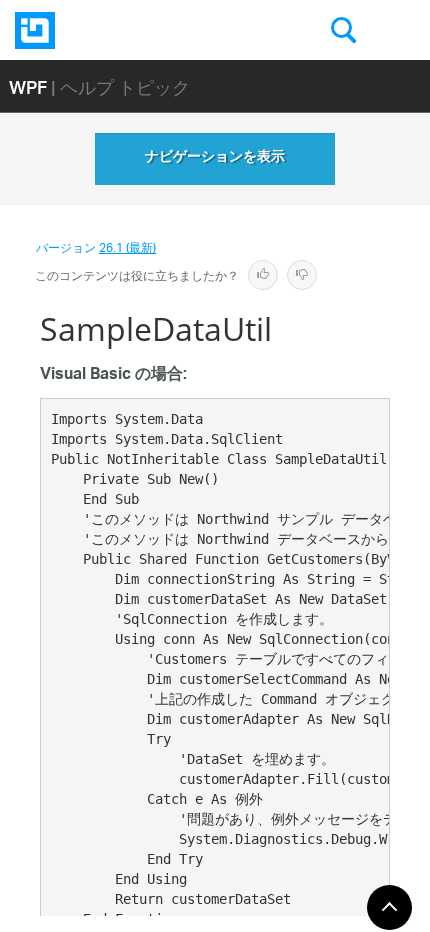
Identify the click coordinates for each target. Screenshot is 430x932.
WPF (28, 86)
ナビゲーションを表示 (215, 159)
